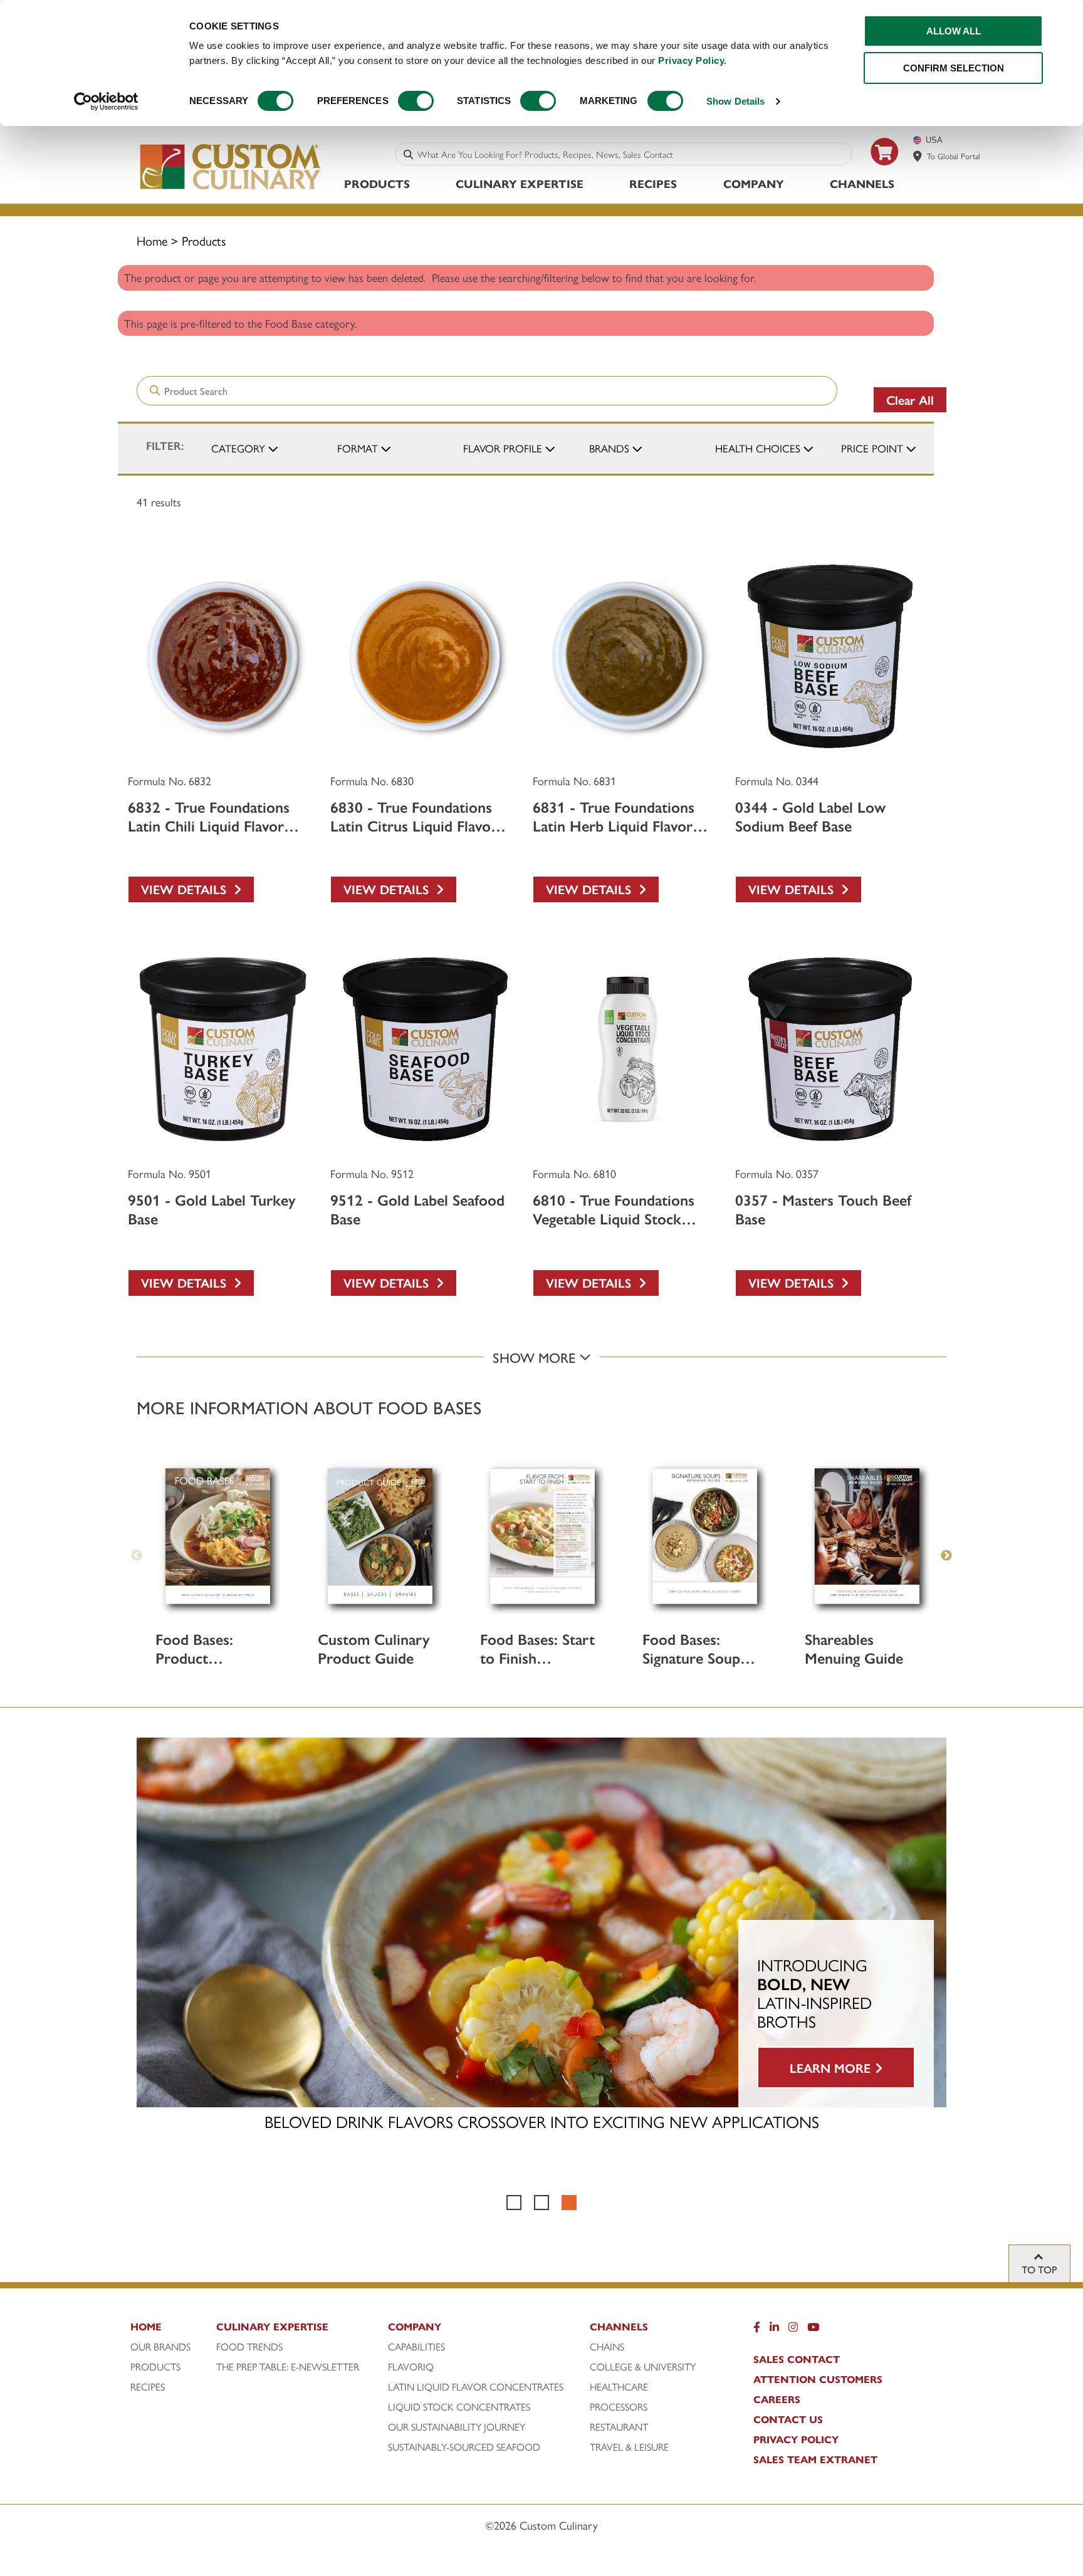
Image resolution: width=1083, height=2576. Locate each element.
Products (377, 183)
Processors (619, 2407)
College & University (643, 2367)
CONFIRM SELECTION (954, 68)
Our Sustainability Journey (457, 2427)
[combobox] (632, 154)
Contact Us (788, 2419)
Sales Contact (797, 2359)
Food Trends (249, 2347)
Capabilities (416, 2347)
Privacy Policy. (693, 60)
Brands (609, 448)
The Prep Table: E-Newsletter (288, 2367)
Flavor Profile (503, 448)
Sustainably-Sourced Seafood (464, 2447)
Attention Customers (818, 2379)
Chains (607, 2347)
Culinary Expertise (520, 183)
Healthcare (619, 2387)
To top (1039, 2269)
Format (358, 448)
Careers (777, 2399)
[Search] (408, 154)
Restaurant (619, 2427)
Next (946, 1556)
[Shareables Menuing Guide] (867, 1536)
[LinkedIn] (774, 2330)
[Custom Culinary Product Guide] (380, 1536)
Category (238, 448)
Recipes (653, 183)
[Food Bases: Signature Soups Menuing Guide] (705, 1536)
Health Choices (758, 448)
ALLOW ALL (954, 31)
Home (152, 240)
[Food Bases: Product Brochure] (218, 1536)
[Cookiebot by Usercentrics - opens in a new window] (106, 102)
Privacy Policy (796, 2439)
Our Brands (160, 2347)
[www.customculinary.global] (918, 156)
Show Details (735, 101)
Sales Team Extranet (815, 2459)
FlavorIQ (411, 2367)
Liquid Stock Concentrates (459, 2407)
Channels (862, 183)
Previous (137, 1556)
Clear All (910, 399)
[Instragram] (793, 2330)
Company (754, 183)
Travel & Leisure (629, 2447)
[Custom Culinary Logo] (231, 190)
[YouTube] (813, 2330)
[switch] (416, 101)
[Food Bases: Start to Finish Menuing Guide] (542, 1536)
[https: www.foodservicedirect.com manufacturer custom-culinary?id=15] (885, 170)
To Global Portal (954, 156)
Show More (536, 1357)
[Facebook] (757, 2330)
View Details (187, 889)
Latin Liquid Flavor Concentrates (476, 2387)
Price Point (872, 448)
